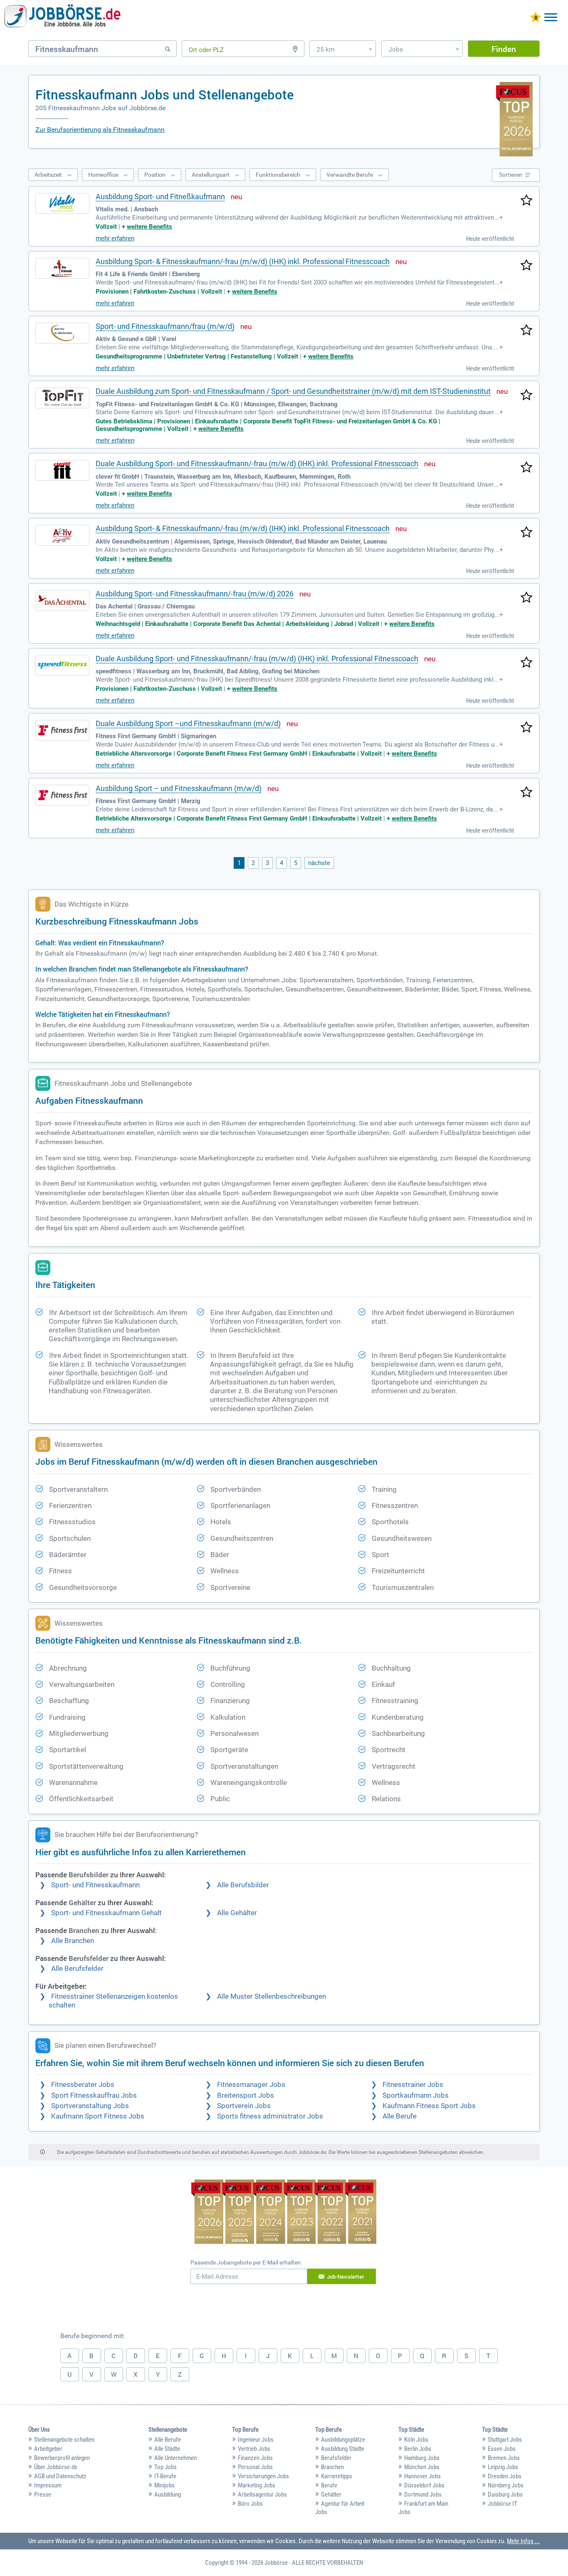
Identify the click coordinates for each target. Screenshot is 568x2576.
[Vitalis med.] (62, 203)
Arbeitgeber (48, 2449)
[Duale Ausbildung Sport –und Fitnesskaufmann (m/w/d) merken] (526, 728)
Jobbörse (276, 2563)
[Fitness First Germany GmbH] (62, 730)
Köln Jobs (416, 2440)
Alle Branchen (73, 1941)
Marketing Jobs (257, 2485)
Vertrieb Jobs (254, 2449)
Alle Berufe (400, 2116)
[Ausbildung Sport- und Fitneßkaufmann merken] (526, 201)
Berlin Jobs (418, 2449)
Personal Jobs (255, 2467)
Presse (43, 2494)
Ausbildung (168, 2494)
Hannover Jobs (422, 2476)
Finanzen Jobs (255, 2458)
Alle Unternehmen (175, 2458)
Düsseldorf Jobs (424, 2485)
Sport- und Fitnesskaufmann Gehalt (106, 1913)
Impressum (48, 2485)
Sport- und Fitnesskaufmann (95, 1885)
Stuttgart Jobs (505, 2440)
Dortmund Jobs (423, 2494)
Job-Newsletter (346, 2277)
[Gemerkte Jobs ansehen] (536, 18)
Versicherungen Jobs (263, 2476)
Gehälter (331, 2494)
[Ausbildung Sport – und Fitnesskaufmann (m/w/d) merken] (526, 793)
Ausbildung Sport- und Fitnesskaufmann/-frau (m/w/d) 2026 (195, 594)
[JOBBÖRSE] (62, 18)
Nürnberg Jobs (506, 2485)
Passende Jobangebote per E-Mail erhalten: (246, 2262)
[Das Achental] (62, 601)
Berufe (329, 2485)
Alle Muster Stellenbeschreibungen (272, 1996)
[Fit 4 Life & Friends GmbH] (62, 268)
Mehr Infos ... (523, 2541)
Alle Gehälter (237, 1913)
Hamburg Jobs (422, 2458)
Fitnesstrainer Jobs (413, 2085)
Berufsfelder (336, 2458)
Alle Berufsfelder (77, 1969)
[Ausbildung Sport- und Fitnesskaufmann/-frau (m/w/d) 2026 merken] (526, 598)
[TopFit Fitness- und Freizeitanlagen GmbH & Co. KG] (62, 398)
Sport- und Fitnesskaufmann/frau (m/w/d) (165, 326)
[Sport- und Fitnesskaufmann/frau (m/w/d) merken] (526, 331)
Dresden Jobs (505, 2476)
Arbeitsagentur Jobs (262, 2494)
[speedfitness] (62, 665)
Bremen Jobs (504, 2458)
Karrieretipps (337, 2476)
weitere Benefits (149, 227)
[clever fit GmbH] (62, 470)
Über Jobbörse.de (56, 2467)
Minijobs (164, 2485)
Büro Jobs (250, 2504)
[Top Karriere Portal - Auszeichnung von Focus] (284, 2213)
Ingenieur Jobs (256, 2440)
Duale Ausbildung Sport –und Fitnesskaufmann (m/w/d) (188, 723)
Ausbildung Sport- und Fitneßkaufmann (160, 197)
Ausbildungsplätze (343, 2440)
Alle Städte (167, 2449)
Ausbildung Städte (343, 2449)
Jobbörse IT (503, 2504)
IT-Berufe (165, 2476)
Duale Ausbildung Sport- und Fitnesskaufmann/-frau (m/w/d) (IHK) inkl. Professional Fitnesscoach (257, 464)
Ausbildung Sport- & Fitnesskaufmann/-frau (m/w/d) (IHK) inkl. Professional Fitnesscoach (243, 261)
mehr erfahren (115, 238)
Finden (504, 49)
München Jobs (422, 2467)
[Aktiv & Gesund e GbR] (62, 333)
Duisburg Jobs (505, 2494)
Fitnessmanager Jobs (251, 2085)
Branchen (332, 2467)
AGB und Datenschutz (60, 2476)
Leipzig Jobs (503, 2467)
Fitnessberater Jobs (83, 2085)
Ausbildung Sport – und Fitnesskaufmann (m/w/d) (179, 788)
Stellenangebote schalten (64, 2440)
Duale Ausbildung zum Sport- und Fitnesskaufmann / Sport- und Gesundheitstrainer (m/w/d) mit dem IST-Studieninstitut (293, 391)
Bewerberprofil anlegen (62, 2458)
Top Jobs (165, 2467)
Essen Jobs (502, 2449)
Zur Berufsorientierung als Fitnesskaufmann (100, 130)
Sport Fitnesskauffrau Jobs (94, 2095)
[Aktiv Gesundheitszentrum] (62, 535)
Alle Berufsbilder (243, 1885)
